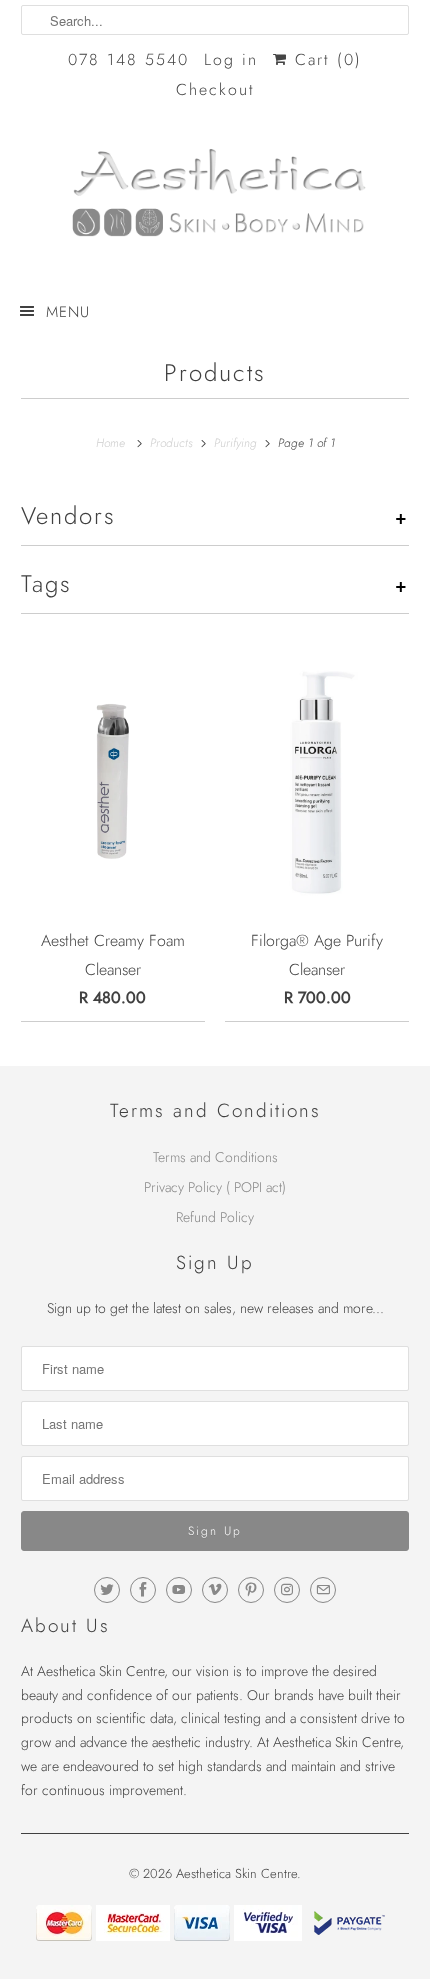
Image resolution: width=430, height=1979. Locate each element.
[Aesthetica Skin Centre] (215, 201)
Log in (231, 59)
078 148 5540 (128, 59)
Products (215, 372)
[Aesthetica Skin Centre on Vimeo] (215, 1590)
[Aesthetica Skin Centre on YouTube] (179, 1590)
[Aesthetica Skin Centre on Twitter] (107, 1590)
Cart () (325, 59)
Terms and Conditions (215, 1157)
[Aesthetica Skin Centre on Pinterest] (251, 1590)
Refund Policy (215, 1217)
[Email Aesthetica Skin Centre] (323, 1590)
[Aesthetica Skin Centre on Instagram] (287, 1590)
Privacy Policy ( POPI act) (215, 1187)
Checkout (215, 89)
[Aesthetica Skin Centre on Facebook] (143, 1590)
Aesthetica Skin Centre (236, 1873)
